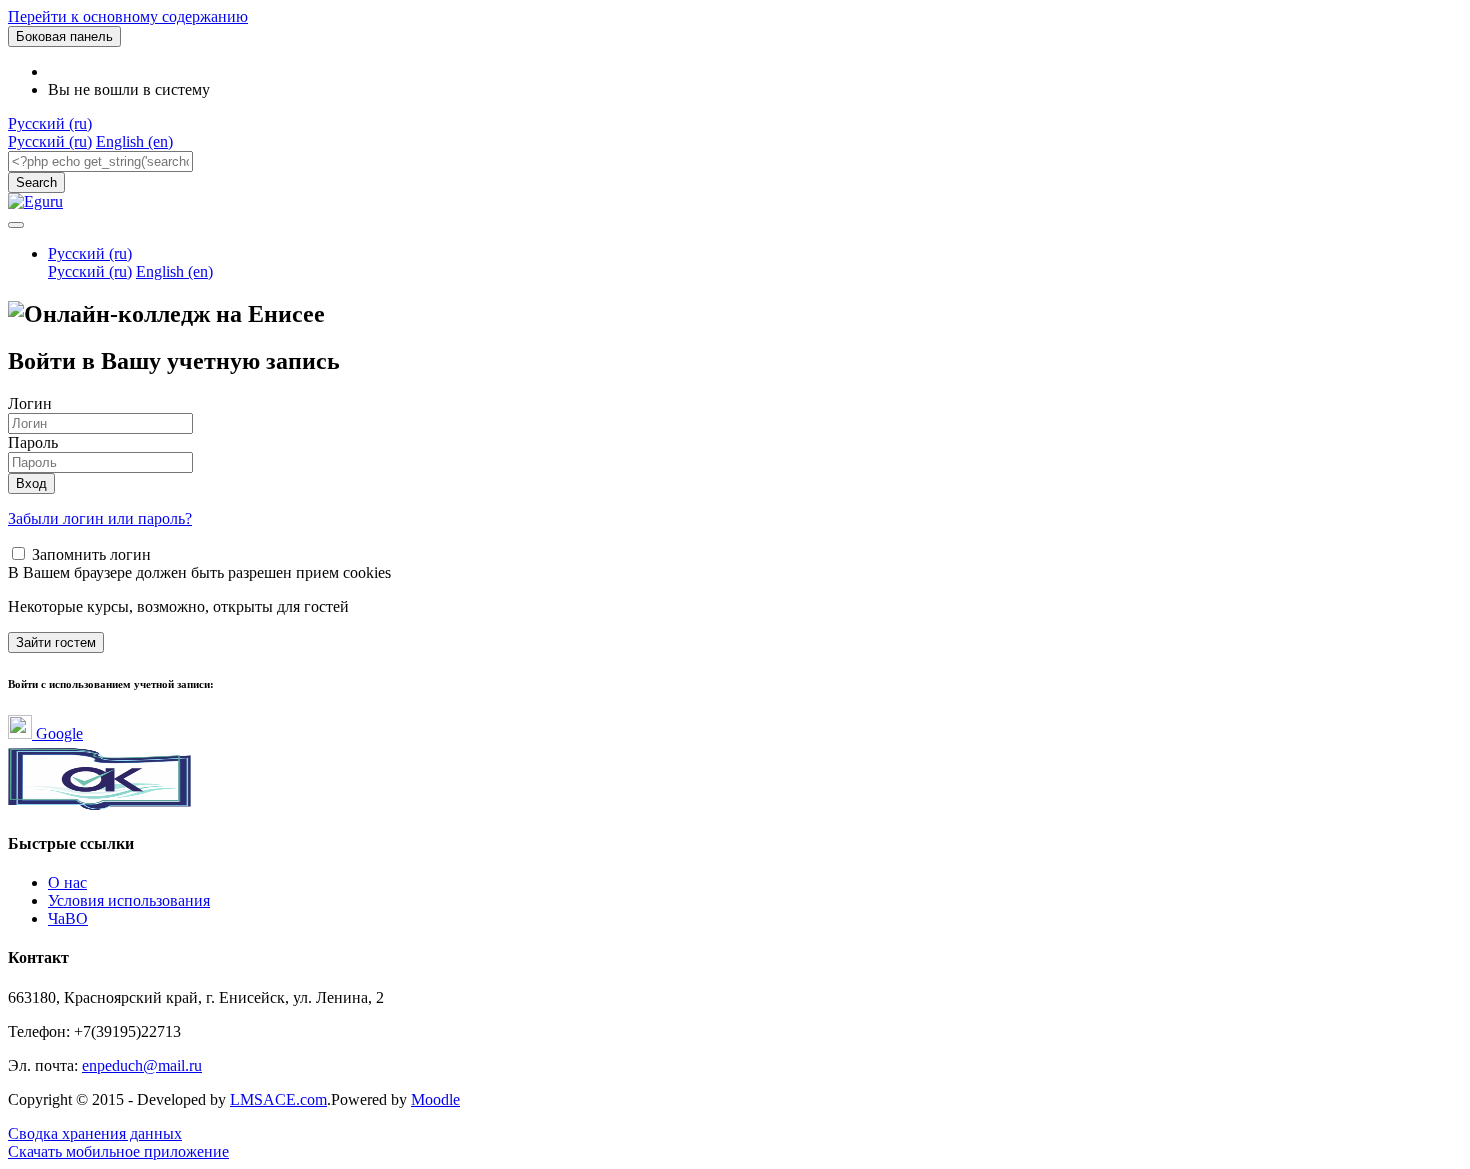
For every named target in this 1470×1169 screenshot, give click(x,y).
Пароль (33, 442)
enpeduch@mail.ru (142, 1065)
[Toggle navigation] (16, 225)
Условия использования (129, 900)
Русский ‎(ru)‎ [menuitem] (50, 141)
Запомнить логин (91, 554)
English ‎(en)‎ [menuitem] (134, 141)
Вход (31, 483)
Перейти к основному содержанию (128, 16)
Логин (30, 403)
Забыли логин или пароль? (100, 518)
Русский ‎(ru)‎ (50, 123)
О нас (67, 882)
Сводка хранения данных (95, 1133)
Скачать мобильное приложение (118, 1151)
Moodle (435, 1099)
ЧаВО (68, 918)
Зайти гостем (56, 642)
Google (57, 733)
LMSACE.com (278, 1099)
